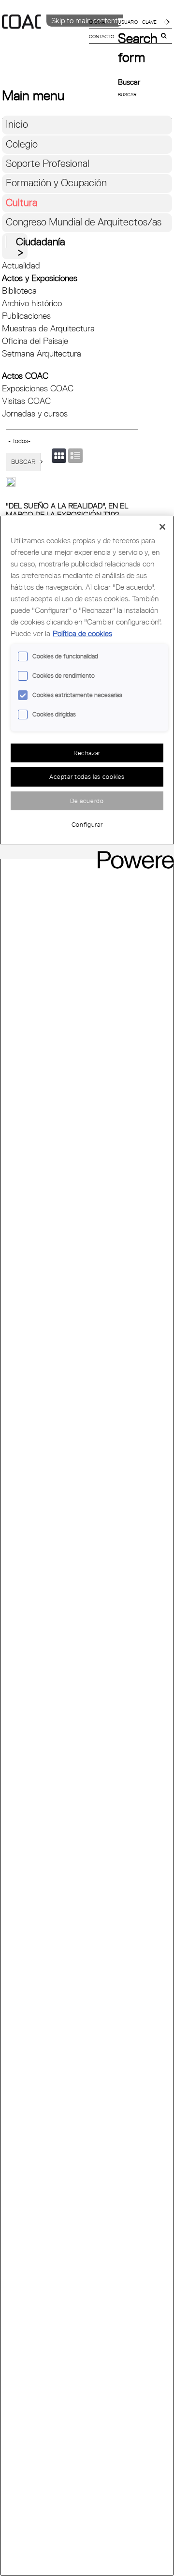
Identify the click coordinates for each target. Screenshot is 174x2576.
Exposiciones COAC (38, 388)
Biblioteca (19, 290)
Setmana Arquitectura (42, 353)
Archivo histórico (32, 303)
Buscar (129, 82)
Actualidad (21, 265)
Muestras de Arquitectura (48, 328)
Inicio (17, 124)
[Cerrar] (162, 527)
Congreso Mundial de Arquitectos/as (84, 222)
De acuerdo (87, 801)
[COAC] (44, 38)
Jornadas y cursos (35, 413)
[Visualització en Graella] (59, 456)
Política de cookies (82, 633)
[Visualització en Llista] (75, 456)
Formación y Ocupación (56, 183)
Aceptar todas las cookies (87, 776)
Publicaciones (26, 316)
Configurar (87, 824)
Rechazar (87, 753)
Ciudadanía (41, 242)
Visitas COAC (26, 401)
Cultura (22, 202)
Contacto (101, 36)
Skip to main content (85, 20)
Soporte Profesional (48, 163)
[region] (87, 1546)
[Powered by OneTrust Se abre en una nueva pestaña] (132, 853)
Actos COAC (25, 376)
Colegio (22, 144)
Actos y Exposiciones (40, 278)
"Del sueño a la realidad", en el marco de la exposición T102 (67, 510)
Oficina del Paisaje (35, 341)
